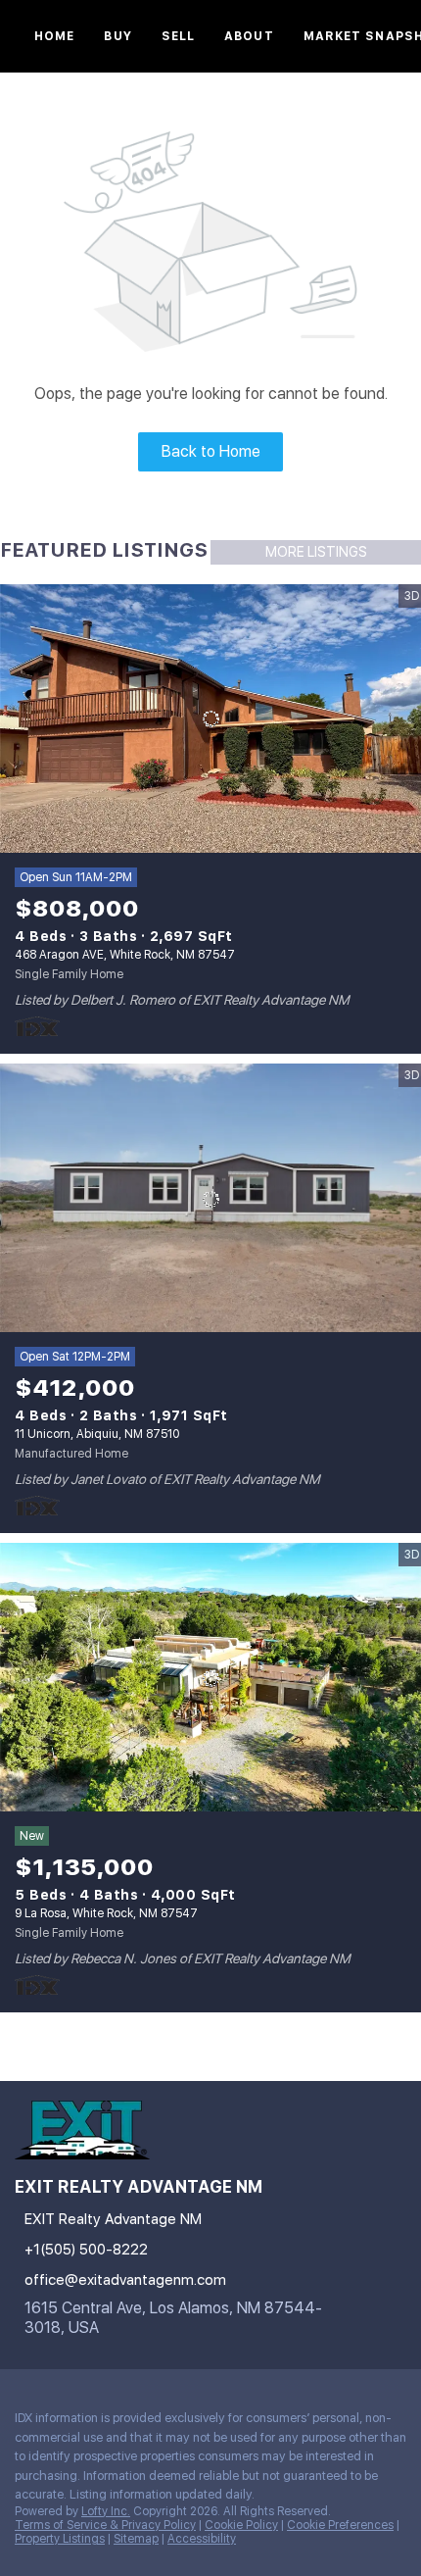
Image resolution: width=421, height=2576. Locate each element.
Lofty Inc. (106, 2511)
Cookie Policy (241, 2525)
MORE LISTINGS (316, 552)
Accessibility (202, 2539)
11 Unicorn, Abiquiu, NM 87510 (97, 1434)
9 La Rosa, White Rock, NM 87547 (106, 1913)
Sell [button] (178, 36)
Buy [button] (117, 36)
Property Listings (60, 2539)
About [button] (249, 36)
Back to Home (211, 451)
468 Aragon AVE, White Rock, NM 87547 (125, 955)
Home (54, 36)
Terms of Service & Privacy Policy (105, 2525)
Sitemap (136, 2539)
